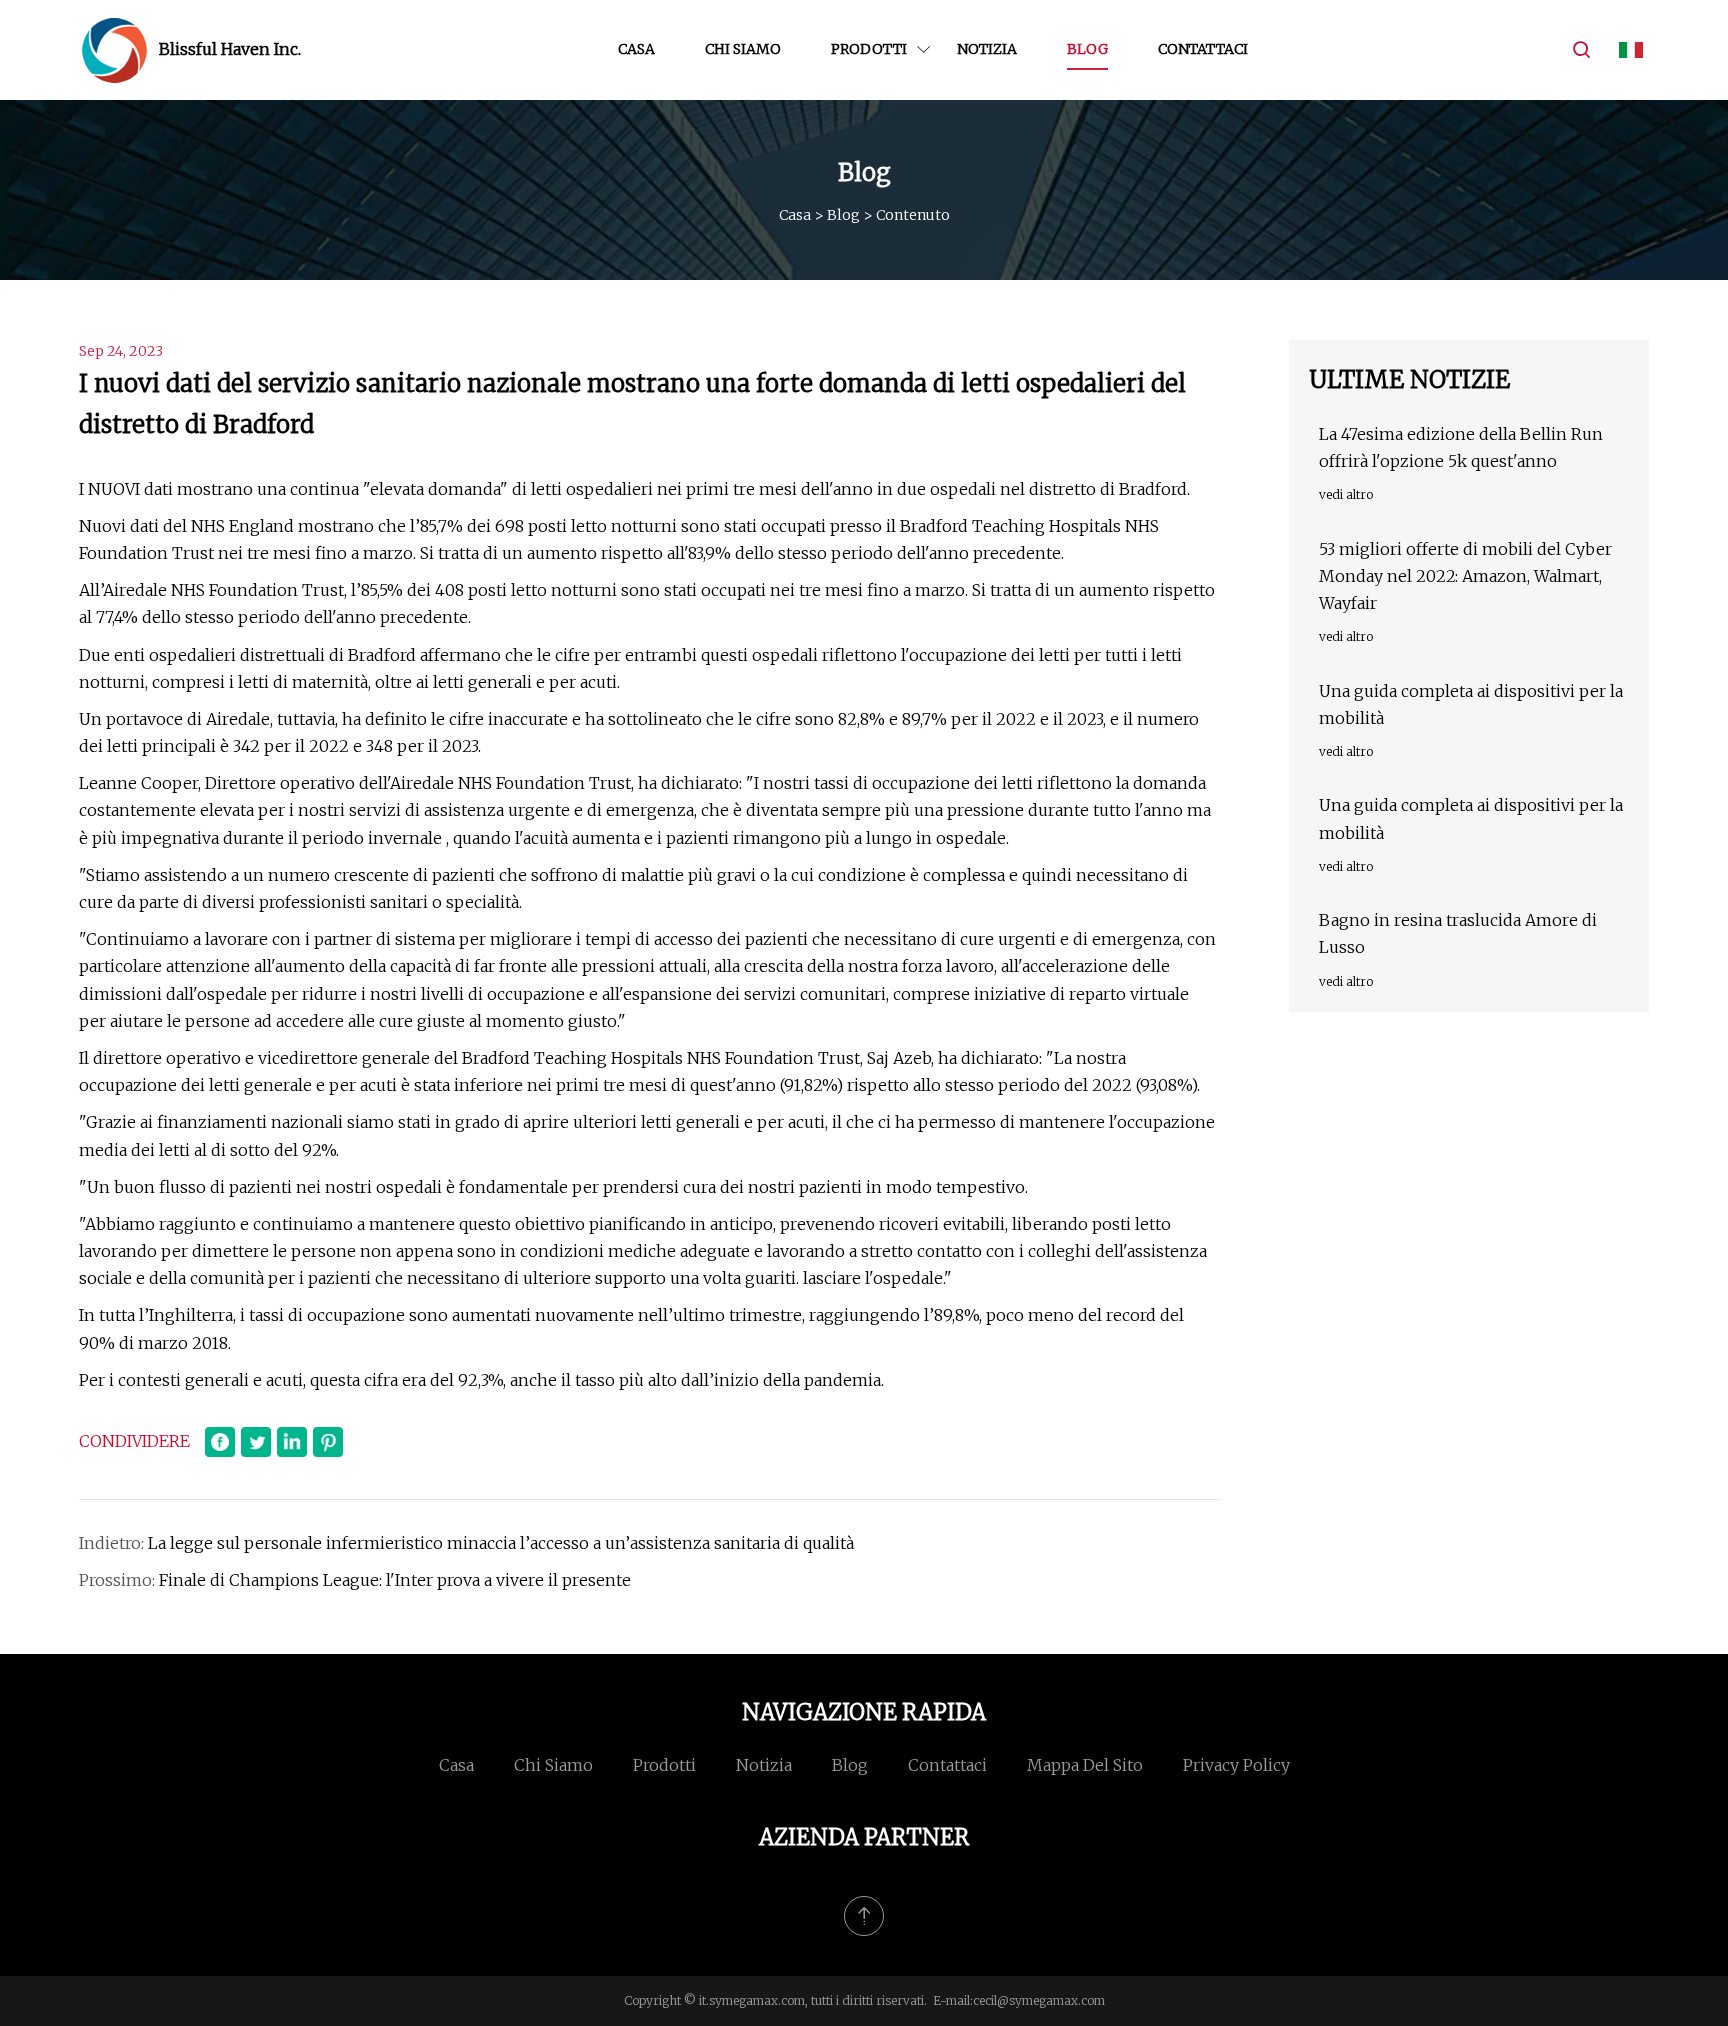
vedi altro (1346, 494)
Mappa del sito (1085, 1765)
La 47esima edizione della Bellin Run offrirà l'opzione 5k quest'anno (1461, 447)
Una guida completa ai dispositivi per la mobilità (1471, 704)
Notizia (987, 49)
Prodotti (869, 49)
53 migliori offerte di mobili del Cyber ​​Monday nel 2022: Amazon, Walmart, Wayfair (1467, 576)
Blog (1087, 49)
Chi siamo (743, 49)
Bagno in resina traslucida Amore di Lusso (1458, 933)
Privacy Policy (1236, 1765)
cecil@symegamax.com (1039, 2000)
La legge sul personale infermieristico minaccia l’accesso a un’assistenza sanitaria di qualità (501, 1543)
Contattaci (1203, 49)
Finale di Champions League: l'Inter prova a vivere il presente (395, 1580)
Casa (636, 49)
